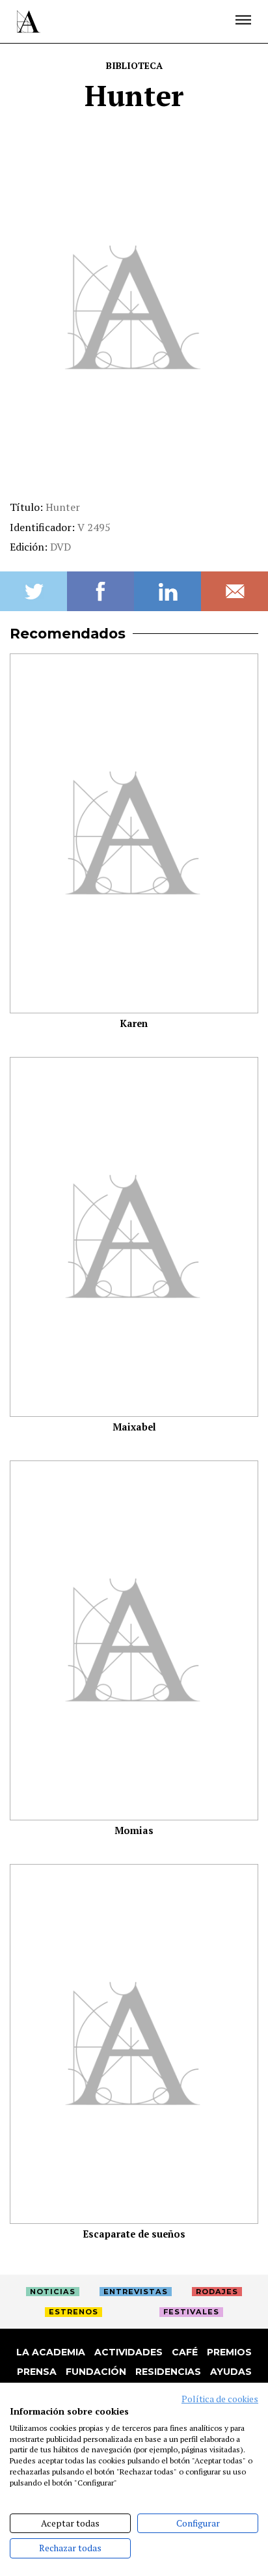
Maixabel (134, 1427)
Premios (229, 2352)
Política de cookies (220, 2399)
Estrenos (74, 2312)
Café (185, 2352)
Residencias (168, 2372)
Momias (134, 1830)
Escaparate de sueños (134, 2234)
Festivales (191, 2312)
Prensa (37, 2372)
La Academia (51, 2352)
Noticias (53, 2292)
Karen (134, 1023)
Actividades (128, 2352)
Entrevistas (136, 2292)
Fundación (96, 2372)
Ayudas (231, 2372)
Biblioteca (134, 65)
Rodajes (217, 2292)
